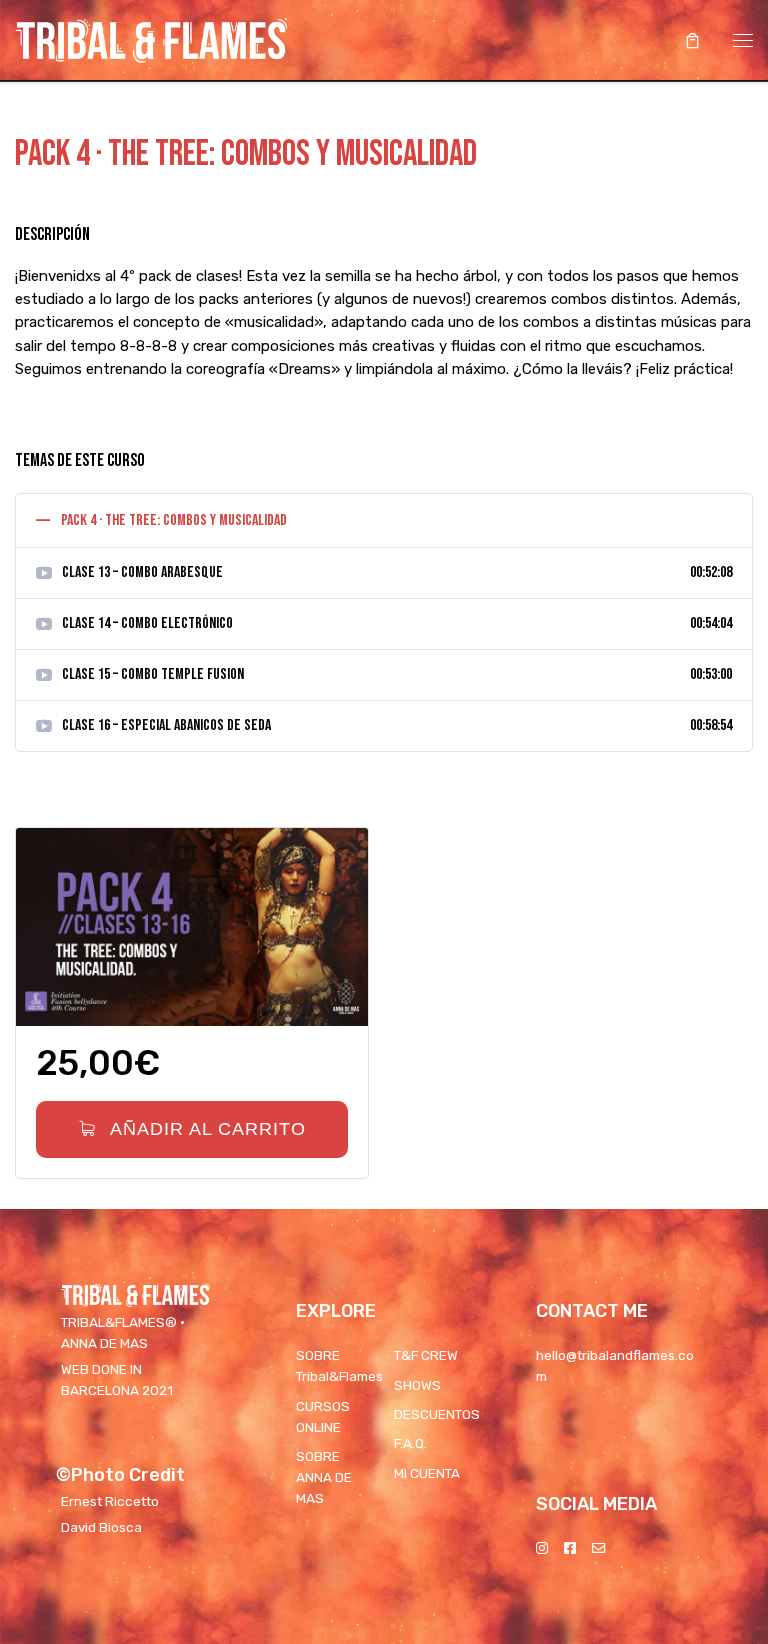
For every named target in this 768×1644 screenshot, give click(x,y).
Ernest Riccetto (110, 1501)
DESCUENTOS (437, 1414)
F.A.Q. (410, 1443)
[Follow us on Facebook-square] (570, 1548)
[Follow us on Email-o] (599, 1548)
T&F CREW (426, 1355)
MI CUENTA (427, 1473)
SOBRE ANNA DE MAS (324, 1477)
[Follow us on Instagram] (542, 1548)
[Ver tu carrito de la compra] (692, 40)
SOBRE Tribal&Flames (339, 1365)
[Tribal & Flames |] (151, 38)
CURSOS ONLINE (323, 1416)
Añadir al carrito (205, 1129)
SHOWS (417, 1385)
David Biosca (101, 1527)
